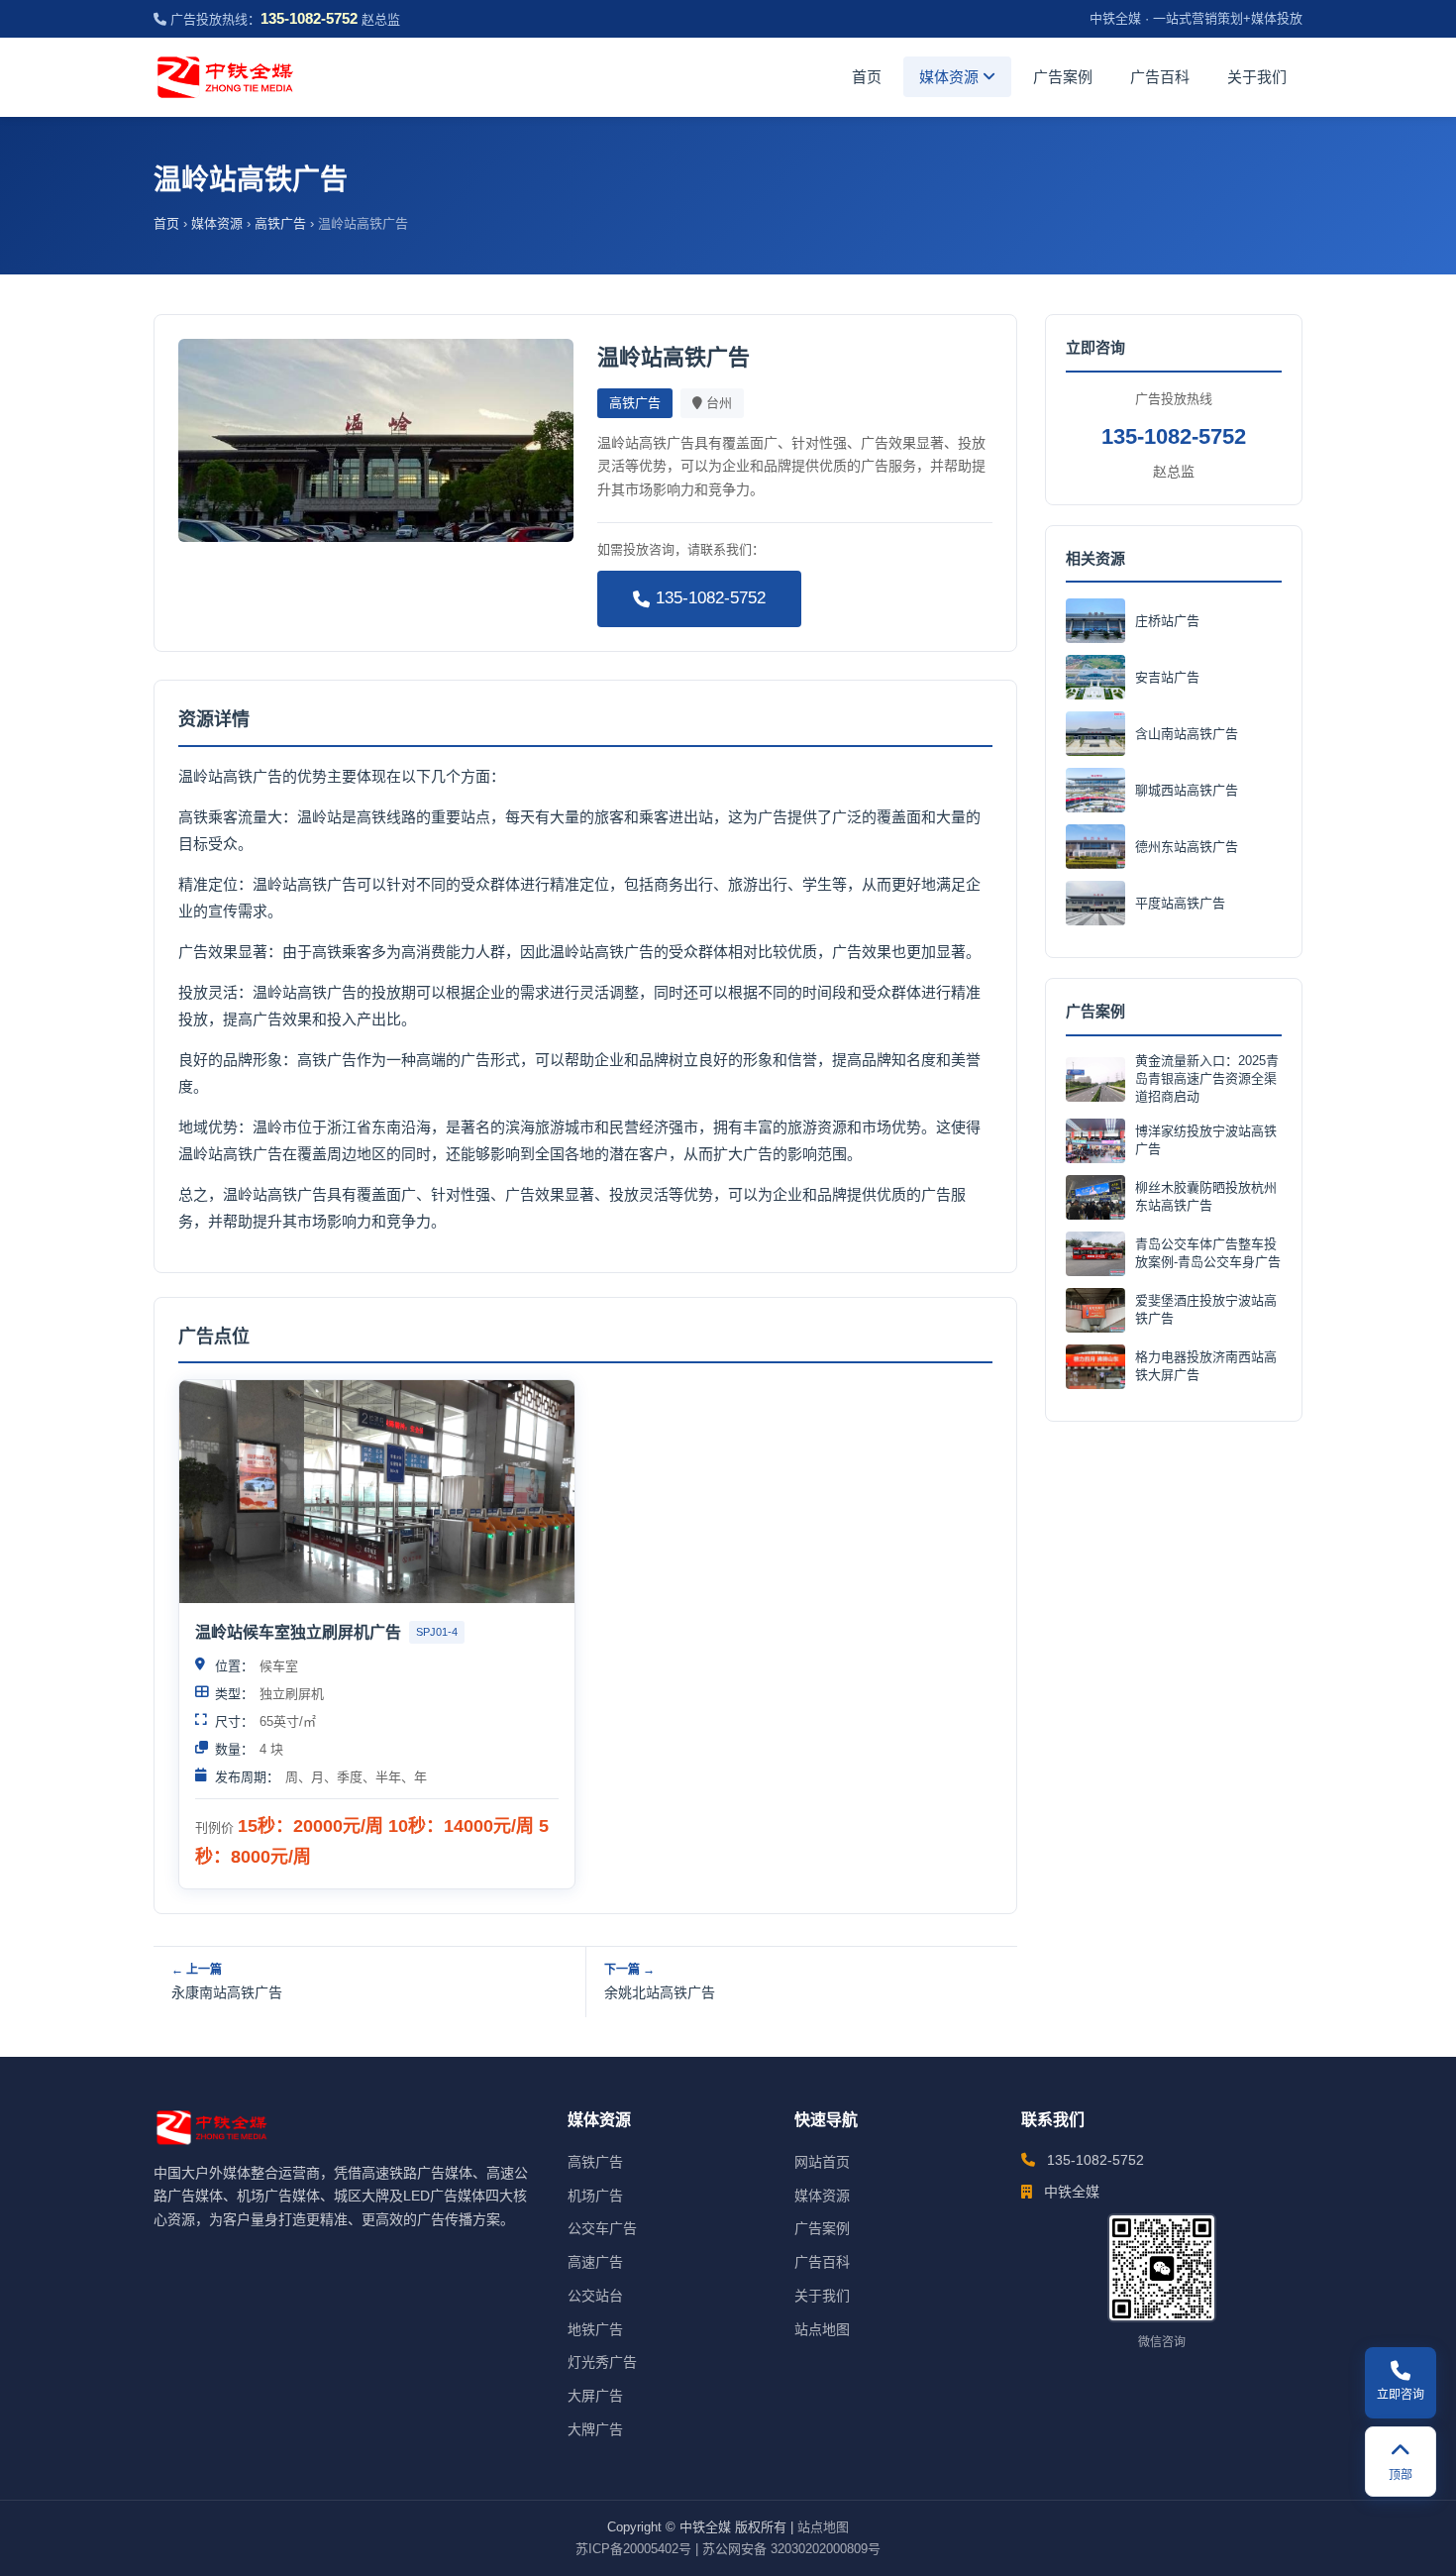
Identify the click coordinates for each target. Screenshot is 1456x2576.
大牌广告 (595, 2429)
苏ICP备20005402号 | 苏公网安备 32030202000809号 (728, 2549)
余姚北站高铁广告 (660, 1992)
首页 (867, 77)
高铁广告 (280, 223)
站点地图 (822, 2329)
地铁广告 (595, 2329)
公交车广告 (602, 2228)
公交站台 (595, 2296)
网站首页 (822, 2162)
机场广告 (595, 2196)
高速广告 (595, 2262)
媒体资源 (951, 77)
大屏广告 (595, 2396)
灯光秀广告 (602, 2362)
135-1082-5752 (711, 598)
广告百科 (1160, 77)
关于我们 (1257, 77)
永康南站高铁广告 (227, 1992)
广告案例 (1063, 77)
